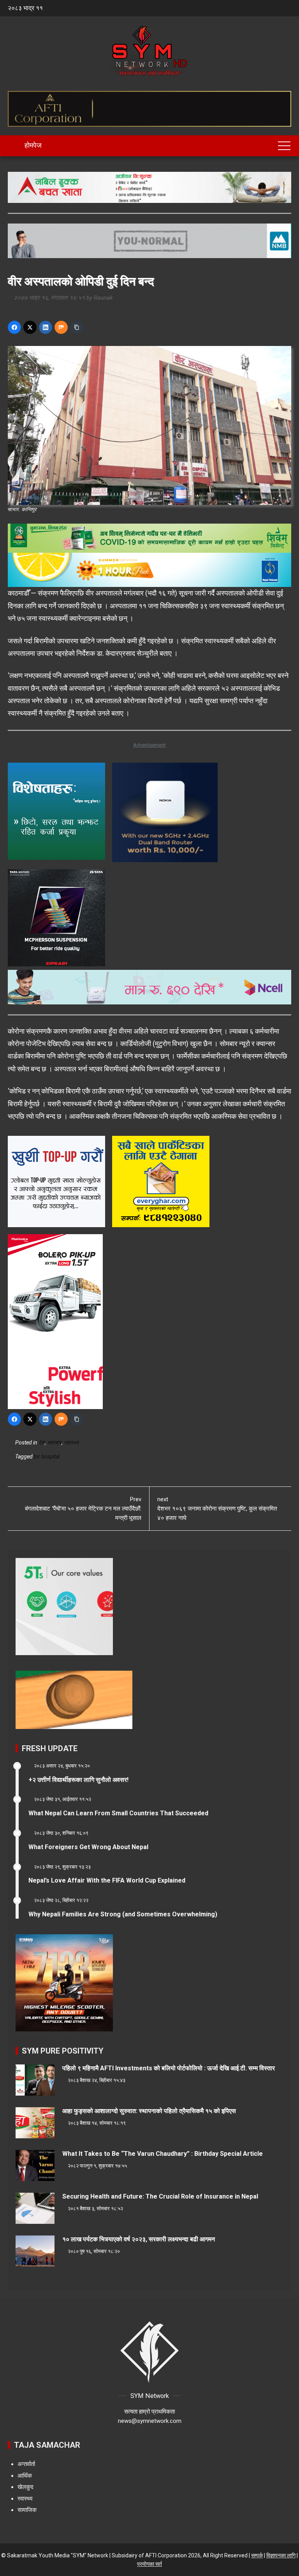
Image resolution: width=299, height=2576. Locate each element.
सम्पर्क (257, 2555)
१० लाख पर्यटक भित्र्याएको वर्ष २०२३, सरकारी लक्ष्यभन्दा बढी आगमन (139, 2239)
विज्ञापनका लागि (281, 2555)
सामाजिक (27, 2510)
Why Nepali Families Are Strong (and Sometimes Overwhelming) (123, 1914)
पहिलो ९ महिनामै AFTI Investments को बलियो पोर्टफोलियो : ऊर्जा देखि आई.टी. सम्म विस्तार (169, 2068)
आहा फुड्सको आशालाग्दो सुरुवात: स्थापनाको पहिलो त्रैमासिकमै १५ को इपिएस (149, 2111)
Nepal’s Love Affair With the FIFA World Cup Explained (107, 1880)
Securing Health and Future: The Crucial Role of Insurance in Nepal (160, 2196)
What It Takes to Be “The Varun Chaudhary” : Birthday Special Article (163, 2154)
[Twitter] (30, 327)
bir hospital (47, 1457)
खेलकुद (26, 2487)
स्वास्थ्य (71, 1443)
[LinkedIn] (46, 327)
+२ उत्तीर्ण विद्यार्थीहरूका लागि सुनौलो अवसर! (78, 1780)
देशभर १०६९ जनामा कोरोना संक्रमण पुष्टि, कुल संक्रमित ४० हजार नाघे (217, 1509)
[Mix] (61, 327)
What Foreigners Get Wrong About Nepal (88, 1847)
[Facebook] (14, 327)
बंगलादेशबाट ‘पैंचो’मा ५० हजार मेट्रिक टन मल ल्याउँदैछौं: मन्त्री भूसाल (83, 1509)
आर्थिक (25, 2476)
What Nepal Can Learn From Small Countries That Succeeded (118, 1813)
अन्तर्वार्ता (26, 2464)
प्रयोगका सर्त (149, 2564)
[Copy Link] (77, 327)
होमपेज (32, 145)
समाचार (54, 1443)
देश (42, 1443)
